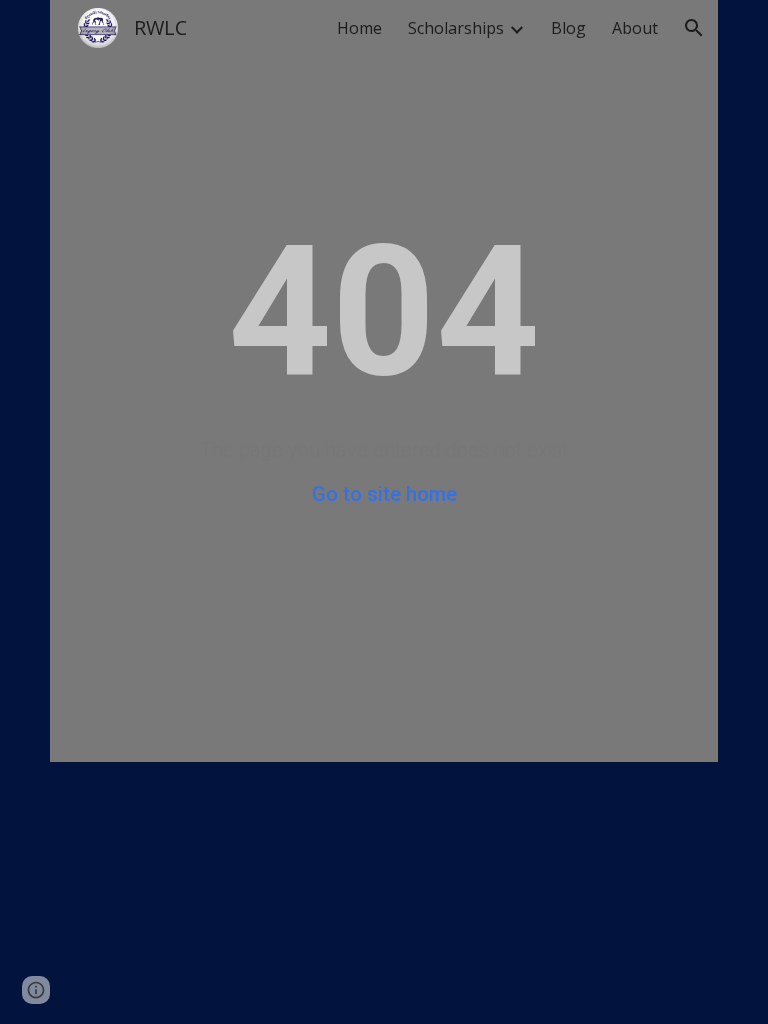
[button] (694, 28)
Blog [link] (568, 28)
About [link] (635, 28)
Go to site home (384, 494)
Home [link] (359, 28)
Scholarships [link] (456, 28)
